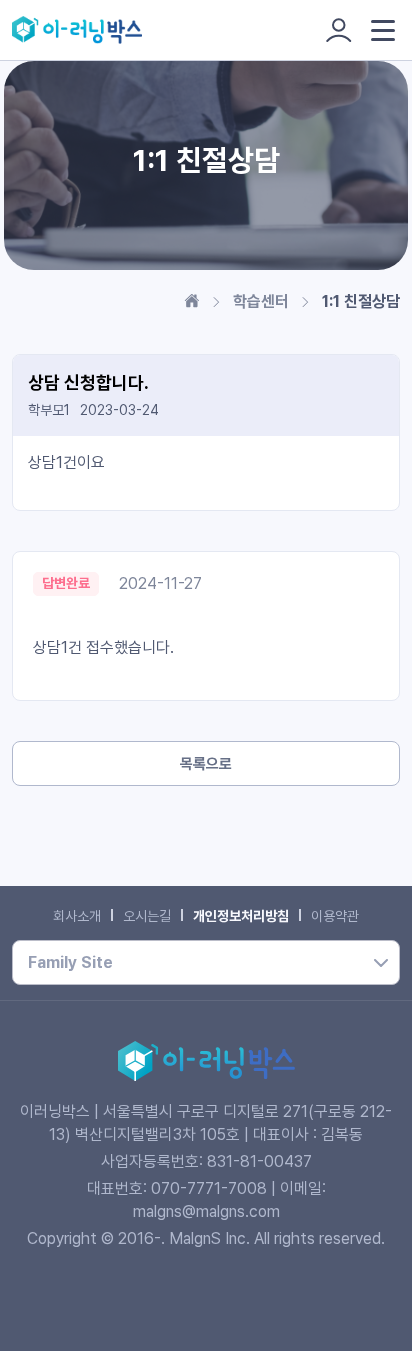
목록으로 (206, 764)
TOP (377, 1336)
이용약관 (335, 916)
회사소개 (77, 916)
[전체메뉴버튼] (383, 30)
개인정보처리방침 (241, 916)
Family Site (70, 962)
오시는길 (147, 916)
